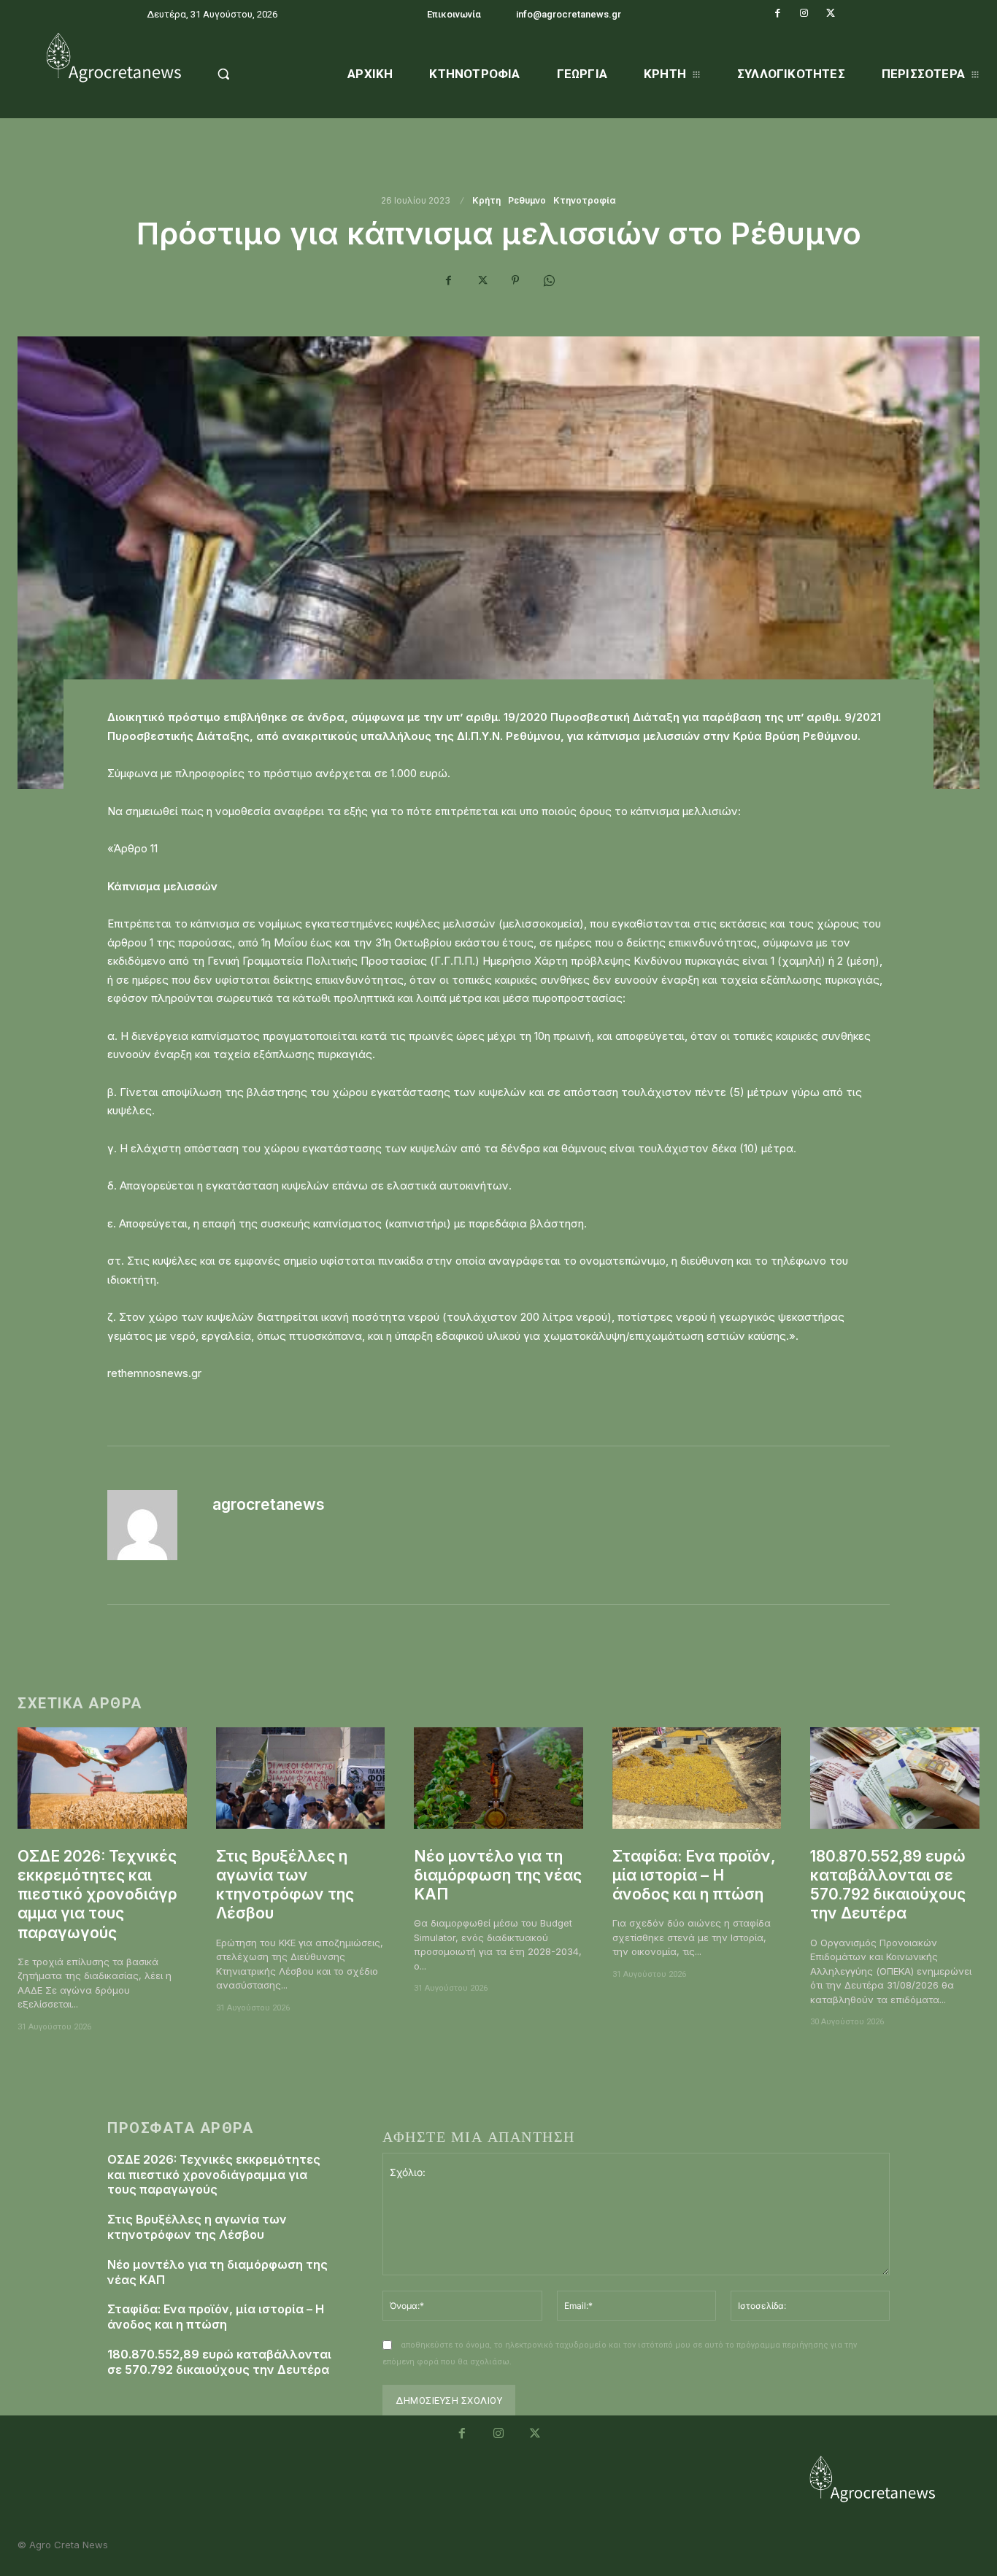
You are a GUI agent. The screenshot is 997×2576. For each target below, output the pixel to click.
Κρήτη (486, 201)
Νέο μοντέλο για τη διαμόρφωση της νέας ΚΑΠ (498, 1875)
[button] (258, 74)
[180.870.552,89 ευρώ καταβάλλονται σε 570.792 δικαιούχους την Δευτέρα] (895, 1778)
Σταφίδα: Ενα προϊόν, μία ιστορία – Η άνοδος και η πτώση (694, 1875)
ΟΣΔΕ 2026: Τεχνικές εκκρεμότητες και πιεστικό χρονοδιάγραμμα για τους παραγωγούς (97, 1894)
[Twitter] (831, 13)
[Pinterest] (515, 280)
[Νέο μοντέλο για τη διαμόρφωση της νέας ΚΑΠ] (498, 1778)
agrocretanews (269, 1504)
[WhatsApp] (549, 280)
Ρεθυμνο (527, 201)
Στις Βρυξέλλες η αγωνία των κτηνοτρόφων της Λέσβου (285, 1885)
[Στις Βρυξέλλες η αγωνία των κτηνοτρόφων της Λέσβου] (301, 1778)
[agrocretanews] (151, 1525)
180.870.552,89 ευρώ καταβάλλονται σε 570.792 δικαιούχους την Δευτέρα (888, 1885)
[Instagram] (804, 13)
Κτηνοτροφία (585, 201)
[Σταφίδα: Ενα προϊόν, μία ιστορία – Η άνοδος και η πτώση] (697, 1778)
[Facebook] (778, 13)
